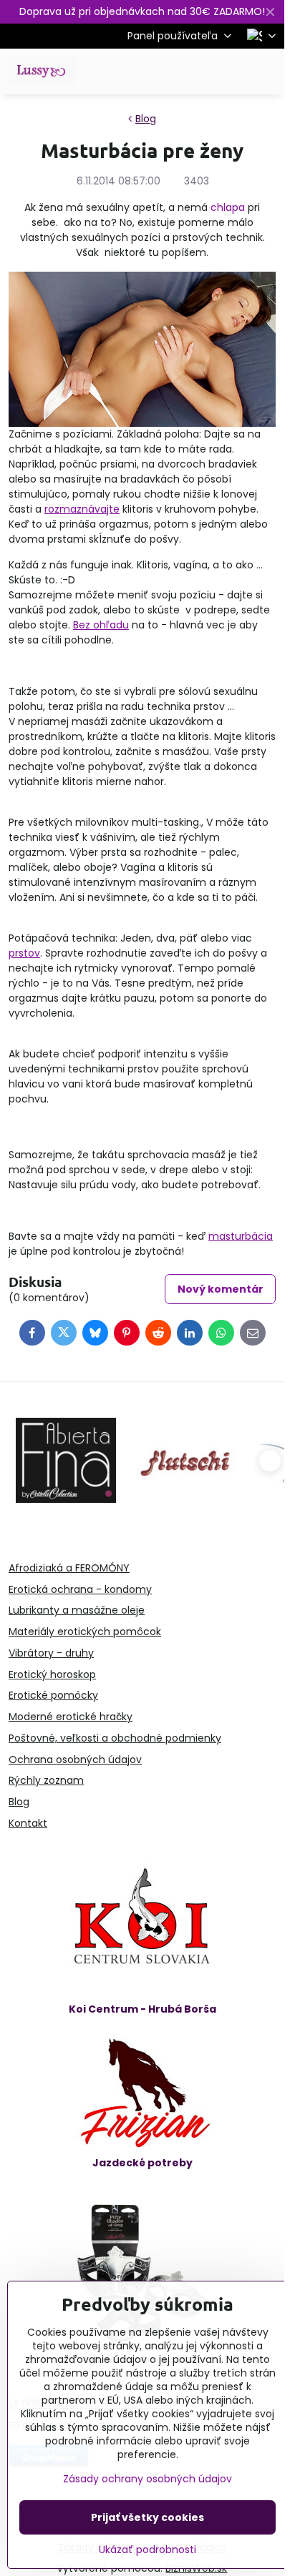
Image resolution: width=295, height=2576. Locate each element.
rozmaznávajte (82, 509)
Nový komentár (221, 1289)
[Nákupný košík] (233, 71)
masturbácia (241, 1236)
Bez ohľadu (101, 625)
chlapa (228, 207)
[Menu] (267, 71)
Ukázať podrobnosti (147, 2550)
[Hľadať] (198, 71)
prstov (24, 953)
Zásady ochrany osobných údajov (147, 2479)
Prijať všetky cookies (147, 2517)
